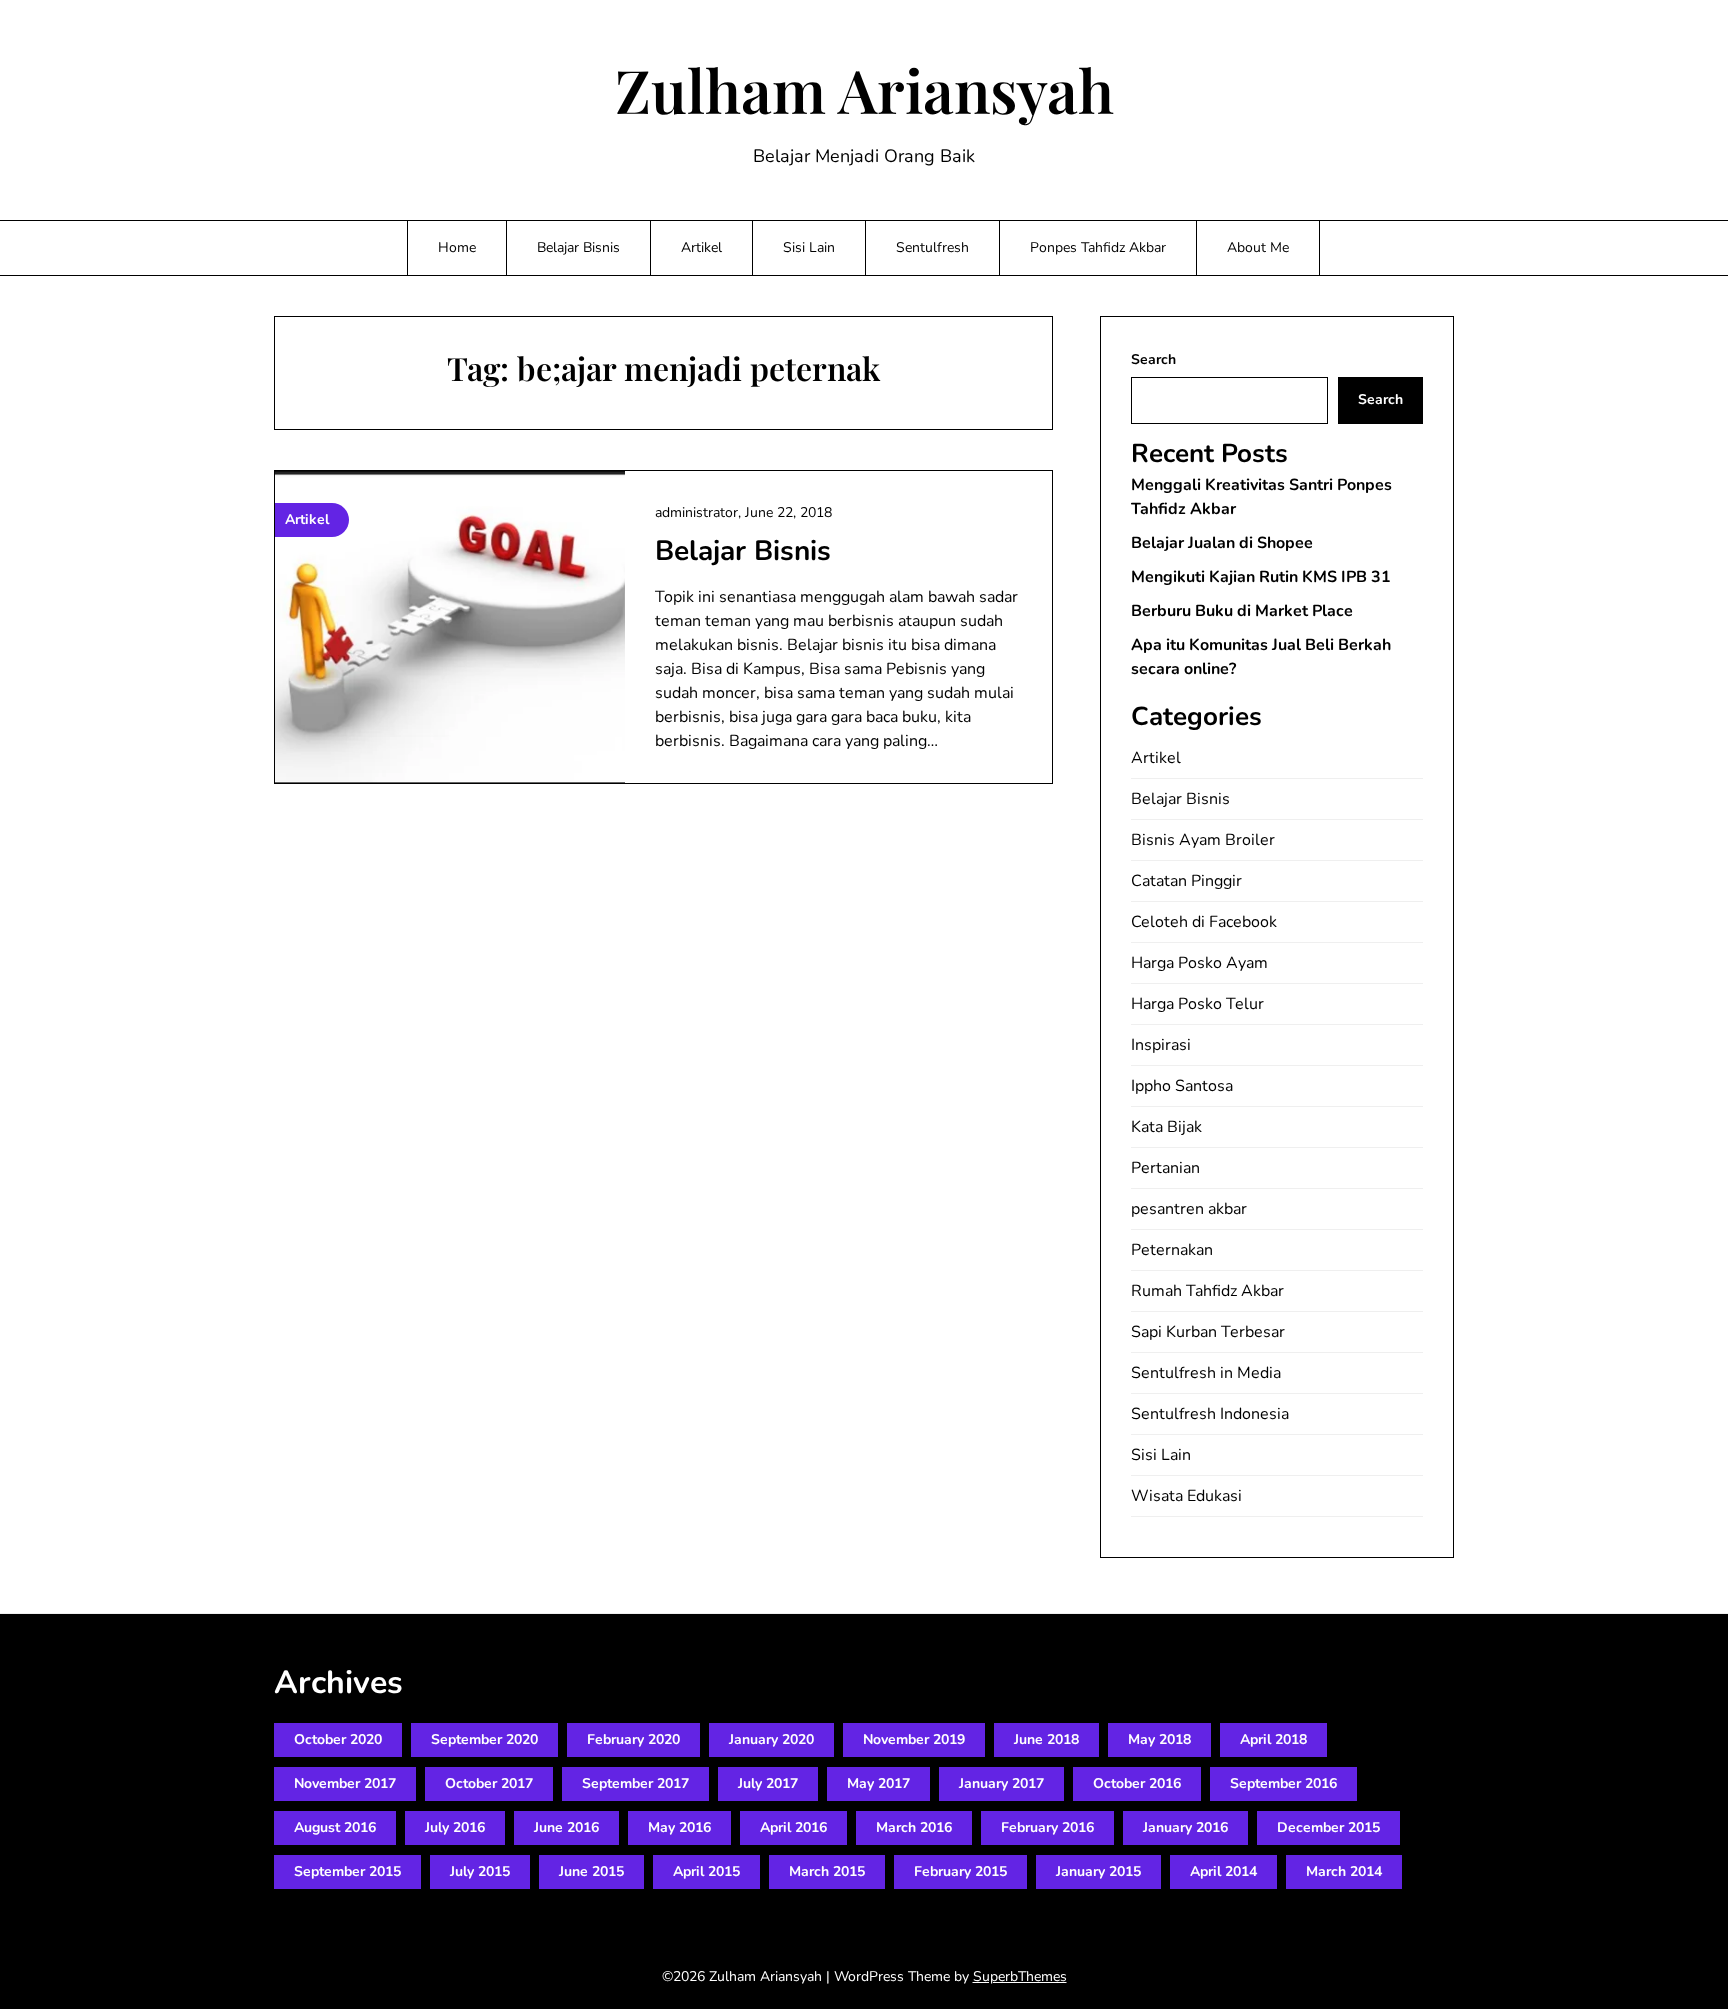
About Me (1258, 247)
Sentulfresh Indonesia (1210, 1414)
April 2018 (1273, 1739)
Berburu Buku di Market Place (1242, 611)
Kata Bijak (1166, 1127)
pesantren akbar (1189, 1209)
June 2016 (566, 1827)
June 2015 (591, 1871)
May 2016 (679, 1827)
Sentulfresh (932, 247)
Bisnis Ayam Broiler (1203, 840)
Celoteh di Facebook (1204, 922)
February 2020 (633, 1739)
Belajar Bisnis (578, 247)
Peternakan (1172, 1250)
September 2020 (484, 1739)
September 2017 (635, 1783)
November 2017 (345, 1783)
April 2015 (706, 1871)
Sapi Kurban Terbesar (1208, 1332)
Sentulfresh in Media (1206, 1373)
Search (1153, 359)
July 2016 (455, 1827)
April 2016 (793, 1827)
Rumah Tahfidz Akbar (1207, 1291)
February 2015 (960, 1871)
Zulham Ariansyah (864, 89)
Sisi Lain (809, 247)
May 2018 (1159, 1739)
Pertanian (1165, 1168)
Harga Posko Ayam (1199, 963)
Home (457, 247)
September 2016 (1283, 1783)
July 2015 (480, 1871)
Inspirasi (1161, 1045)
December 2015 (1328, 1827)
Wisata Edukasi (1186, 1496)
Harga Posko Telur (1197, 1004)
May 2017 (878, 1783)
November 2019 (914, 1739)
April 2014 (1223, 1871)
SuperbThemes (1020, 1976)
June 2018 (1046, 1739)
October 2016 (1137, 1783)
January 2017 (1001, 1783)
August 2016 (335, 1827)
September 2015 (347, 1871)
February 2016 (1047, 1827)
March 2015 (827, 1871)
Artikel (701, 247)
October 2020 (338, 1739)
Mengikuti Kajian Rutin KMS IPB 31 (1261, 577)
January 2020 (771, 1739)
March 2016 (914, 1827)
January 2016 (1185, 1827)
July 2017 (768, 1783)
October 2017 (489, 1783)
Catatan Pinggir (1186, 881)
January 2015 (1098, 1871)
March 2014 (1344, 1871)
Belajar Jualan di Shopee (1222, 543)
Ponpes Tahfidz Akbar (1098, 247)
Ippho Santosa (1182, 1086)
